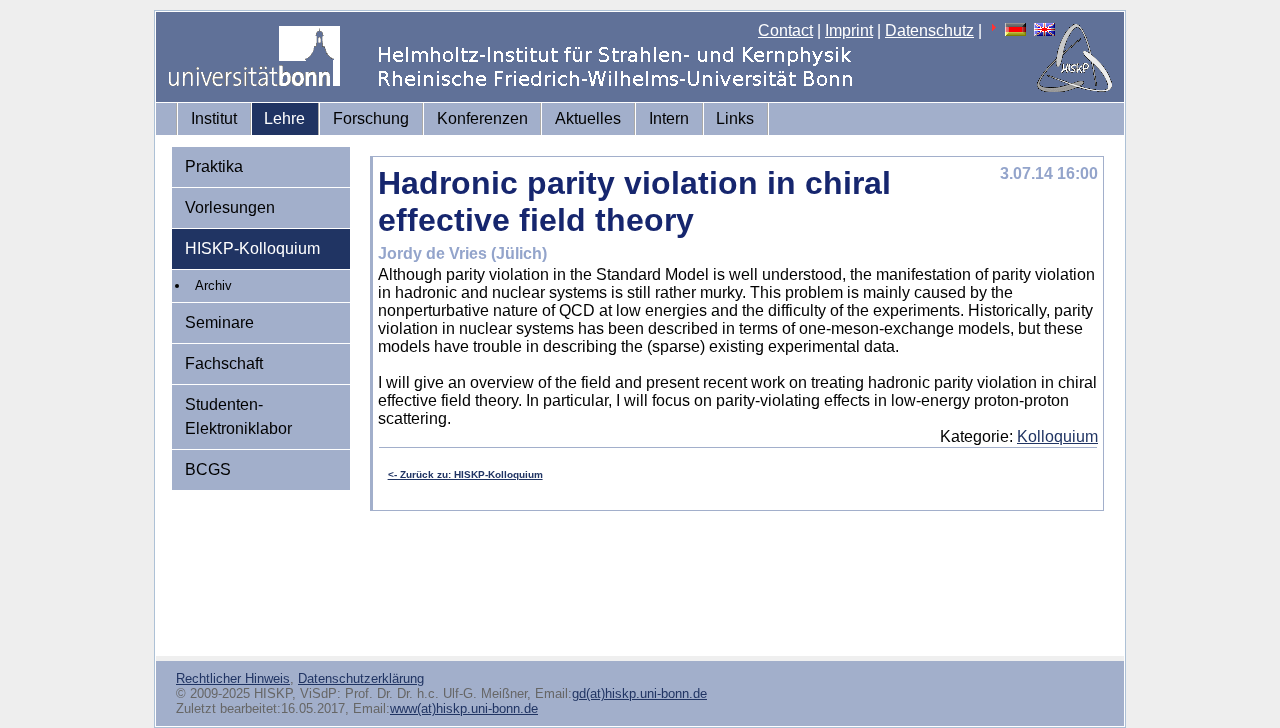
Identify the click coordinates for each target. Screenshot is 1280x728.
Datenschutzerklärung (361, 678)
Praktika (214, 166)
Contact (785, 30)
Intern (669, 118)
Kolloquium (1057, 436)
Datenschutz (929, 30)
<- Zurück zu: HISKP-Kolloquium (465, 474)
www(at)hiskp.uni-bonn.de (464, 708)
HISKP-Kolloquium (252, 248)
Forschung (371, 118)
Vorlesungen (230, 207)
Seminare (219, 322)
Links (735, 118)
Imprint (849, 30)
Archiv (213, 285)
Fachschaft (224, 363)
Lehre (284, 118)
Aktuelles (588, 118)
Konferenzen (482, 118)
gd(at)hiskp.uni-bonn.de (639, 693)
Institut (214, 118)
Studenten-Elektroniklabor (238, 416)
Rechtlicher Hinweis (233, 678)
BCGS (208, 469)
